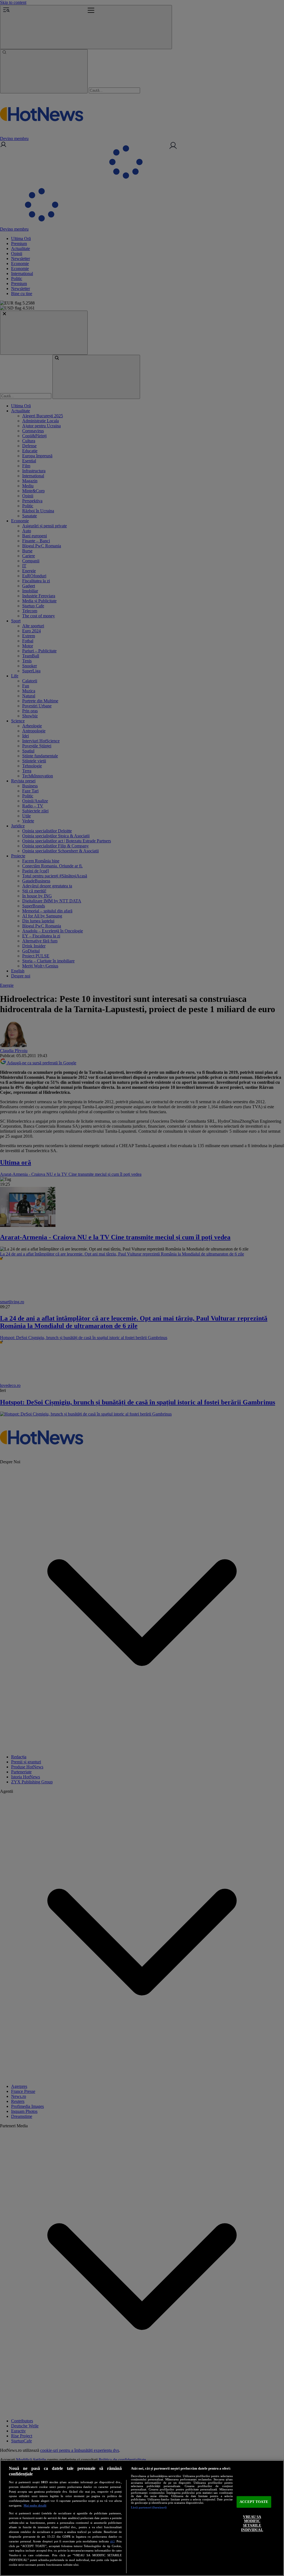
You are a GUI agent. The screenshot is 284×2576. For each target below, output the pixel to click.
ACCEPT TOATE (254, 2502)
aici (112, 2541)
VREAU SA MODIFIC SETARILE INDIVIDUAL (252, 2523)
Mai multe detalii (35, 2505)
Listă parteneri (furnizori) (149, 2507)
